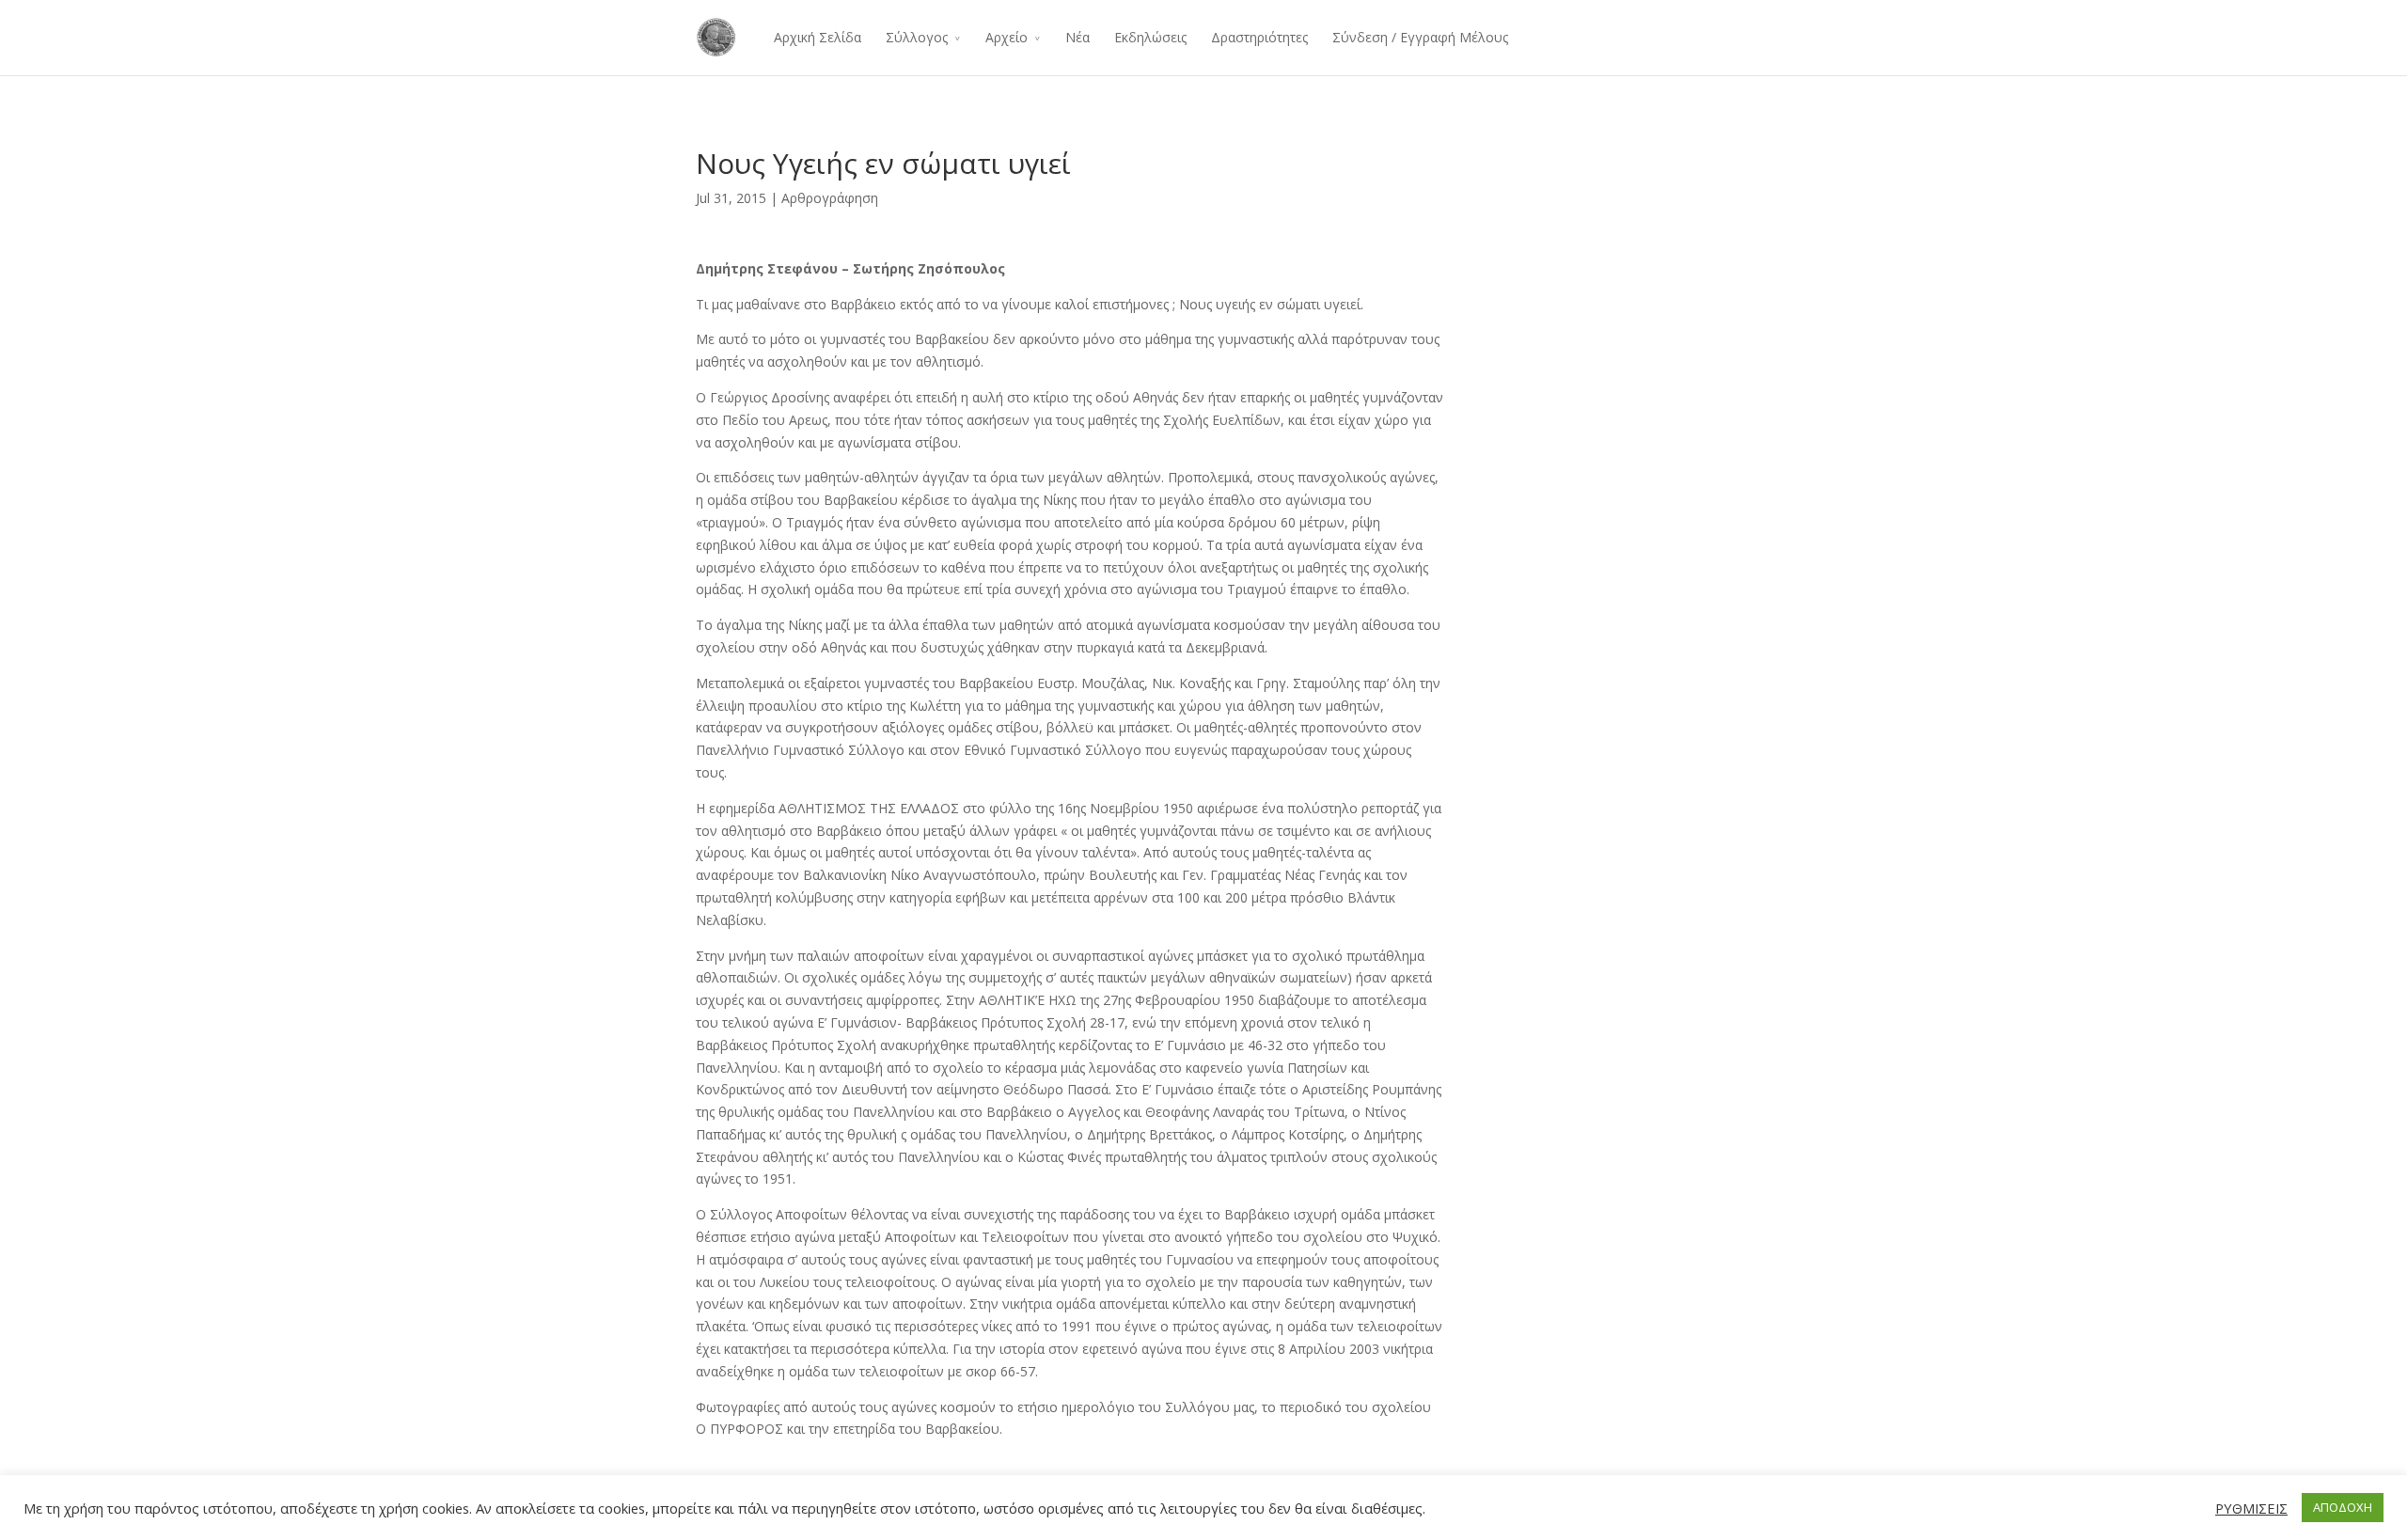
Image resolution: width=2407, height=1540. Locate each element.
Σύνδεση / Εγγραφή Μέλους (1420, 37)
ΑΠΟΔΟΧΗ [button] (2343, 1507)
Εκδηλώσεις (1150, 37)
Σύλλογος (917, 37)
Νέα (1078, 37)
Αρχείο (1007, 37)
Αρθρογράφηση (830, 198)
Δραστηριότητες (1259, 37)
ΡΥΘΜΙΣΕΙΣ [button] (2251, 1508)
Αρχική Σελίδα (818, 37)
